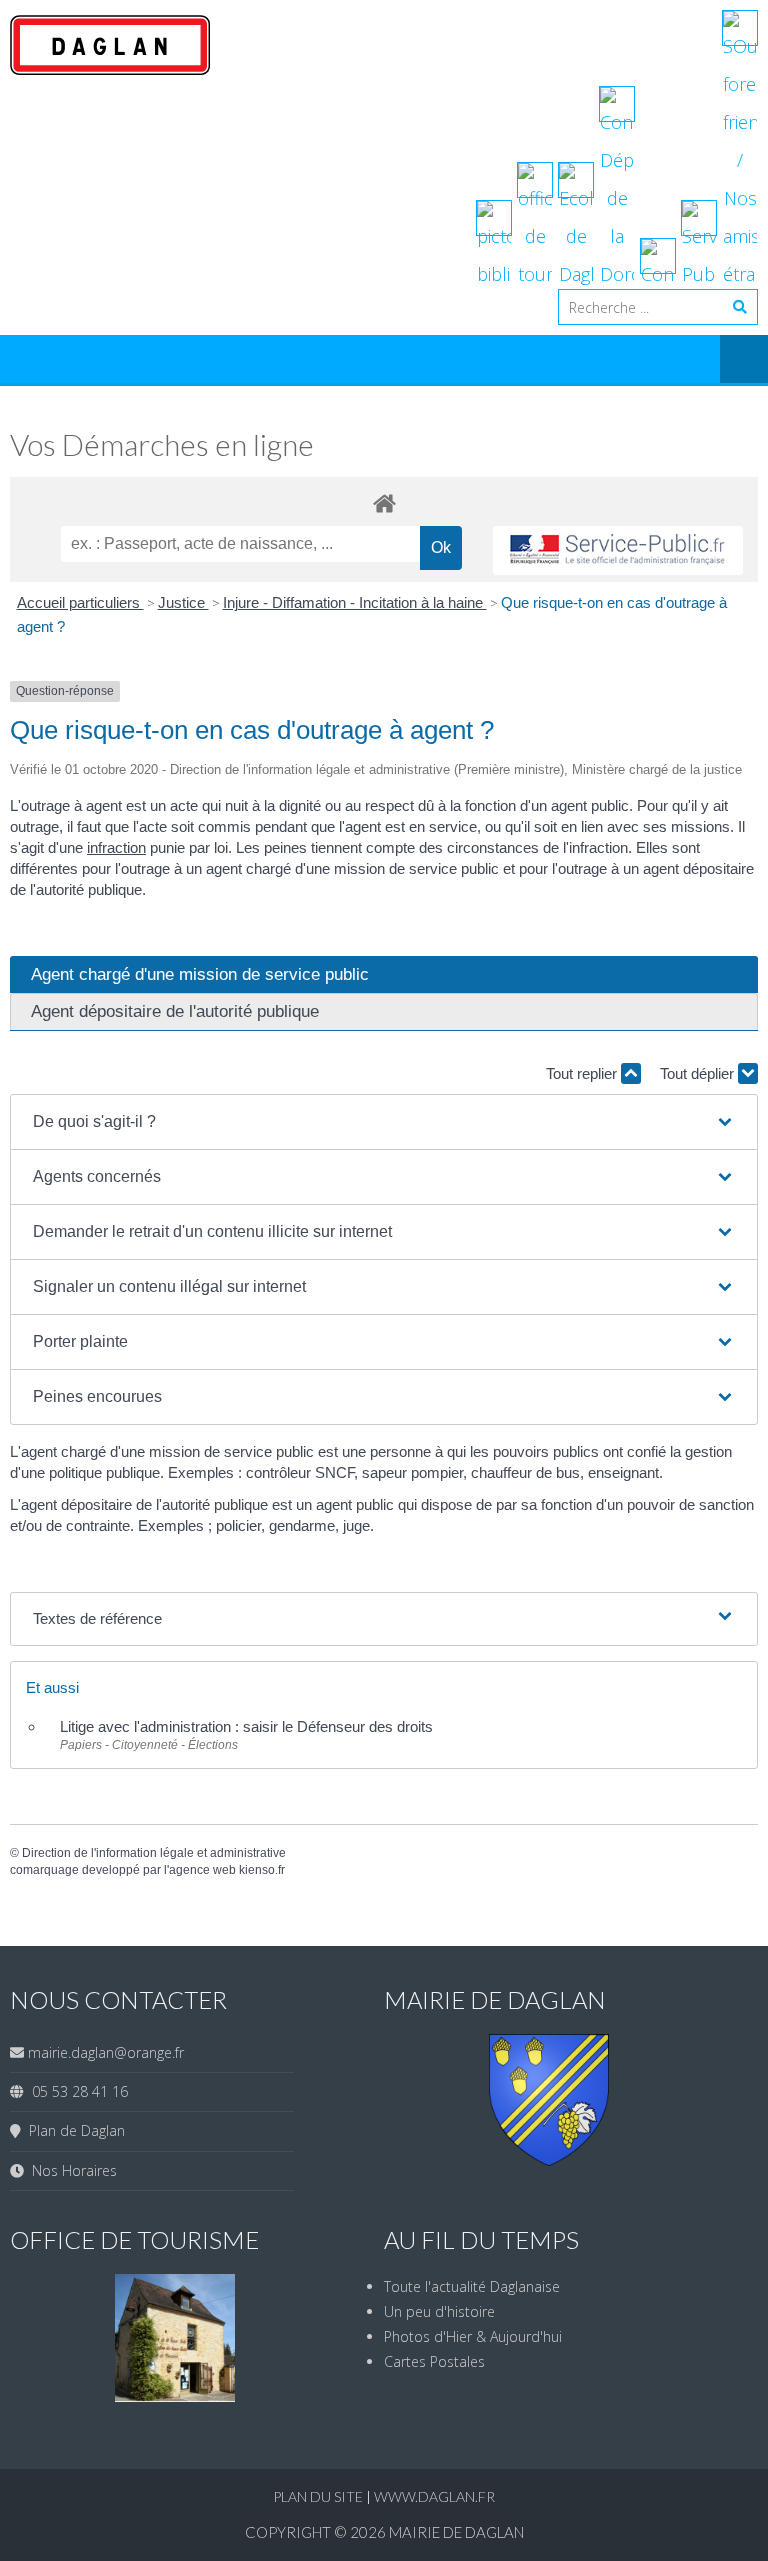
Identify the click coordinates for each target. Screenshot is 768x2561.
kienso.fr (262, 1870)
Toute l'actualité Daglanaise (472, 2286)
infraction (116, 847)
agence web (202, 1870)
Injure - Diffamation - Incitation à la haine (355, 602)
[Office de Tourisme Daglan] (175, 2396)
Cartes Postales (434, 2361)
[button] (383, 1122)
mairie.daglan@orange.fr (106, 2052)
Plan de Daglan (73, 2130)
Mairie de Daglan (456, 2532)
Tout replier (583, 1073)
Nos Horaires (70, 2170)
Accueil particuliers (80, 602)
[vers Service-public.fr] (618, 550)
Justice (183, 602)
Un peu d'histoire (439, 2311)
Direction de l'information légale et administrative (154, 1853)
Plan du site (319, 2496)
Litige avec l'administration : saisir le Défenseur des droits (246, 1726)
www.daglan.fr (434, 2496)
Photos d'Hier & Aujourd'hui (473, 2336)
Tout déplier (699, 1073)
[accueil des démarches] (384, 502)
